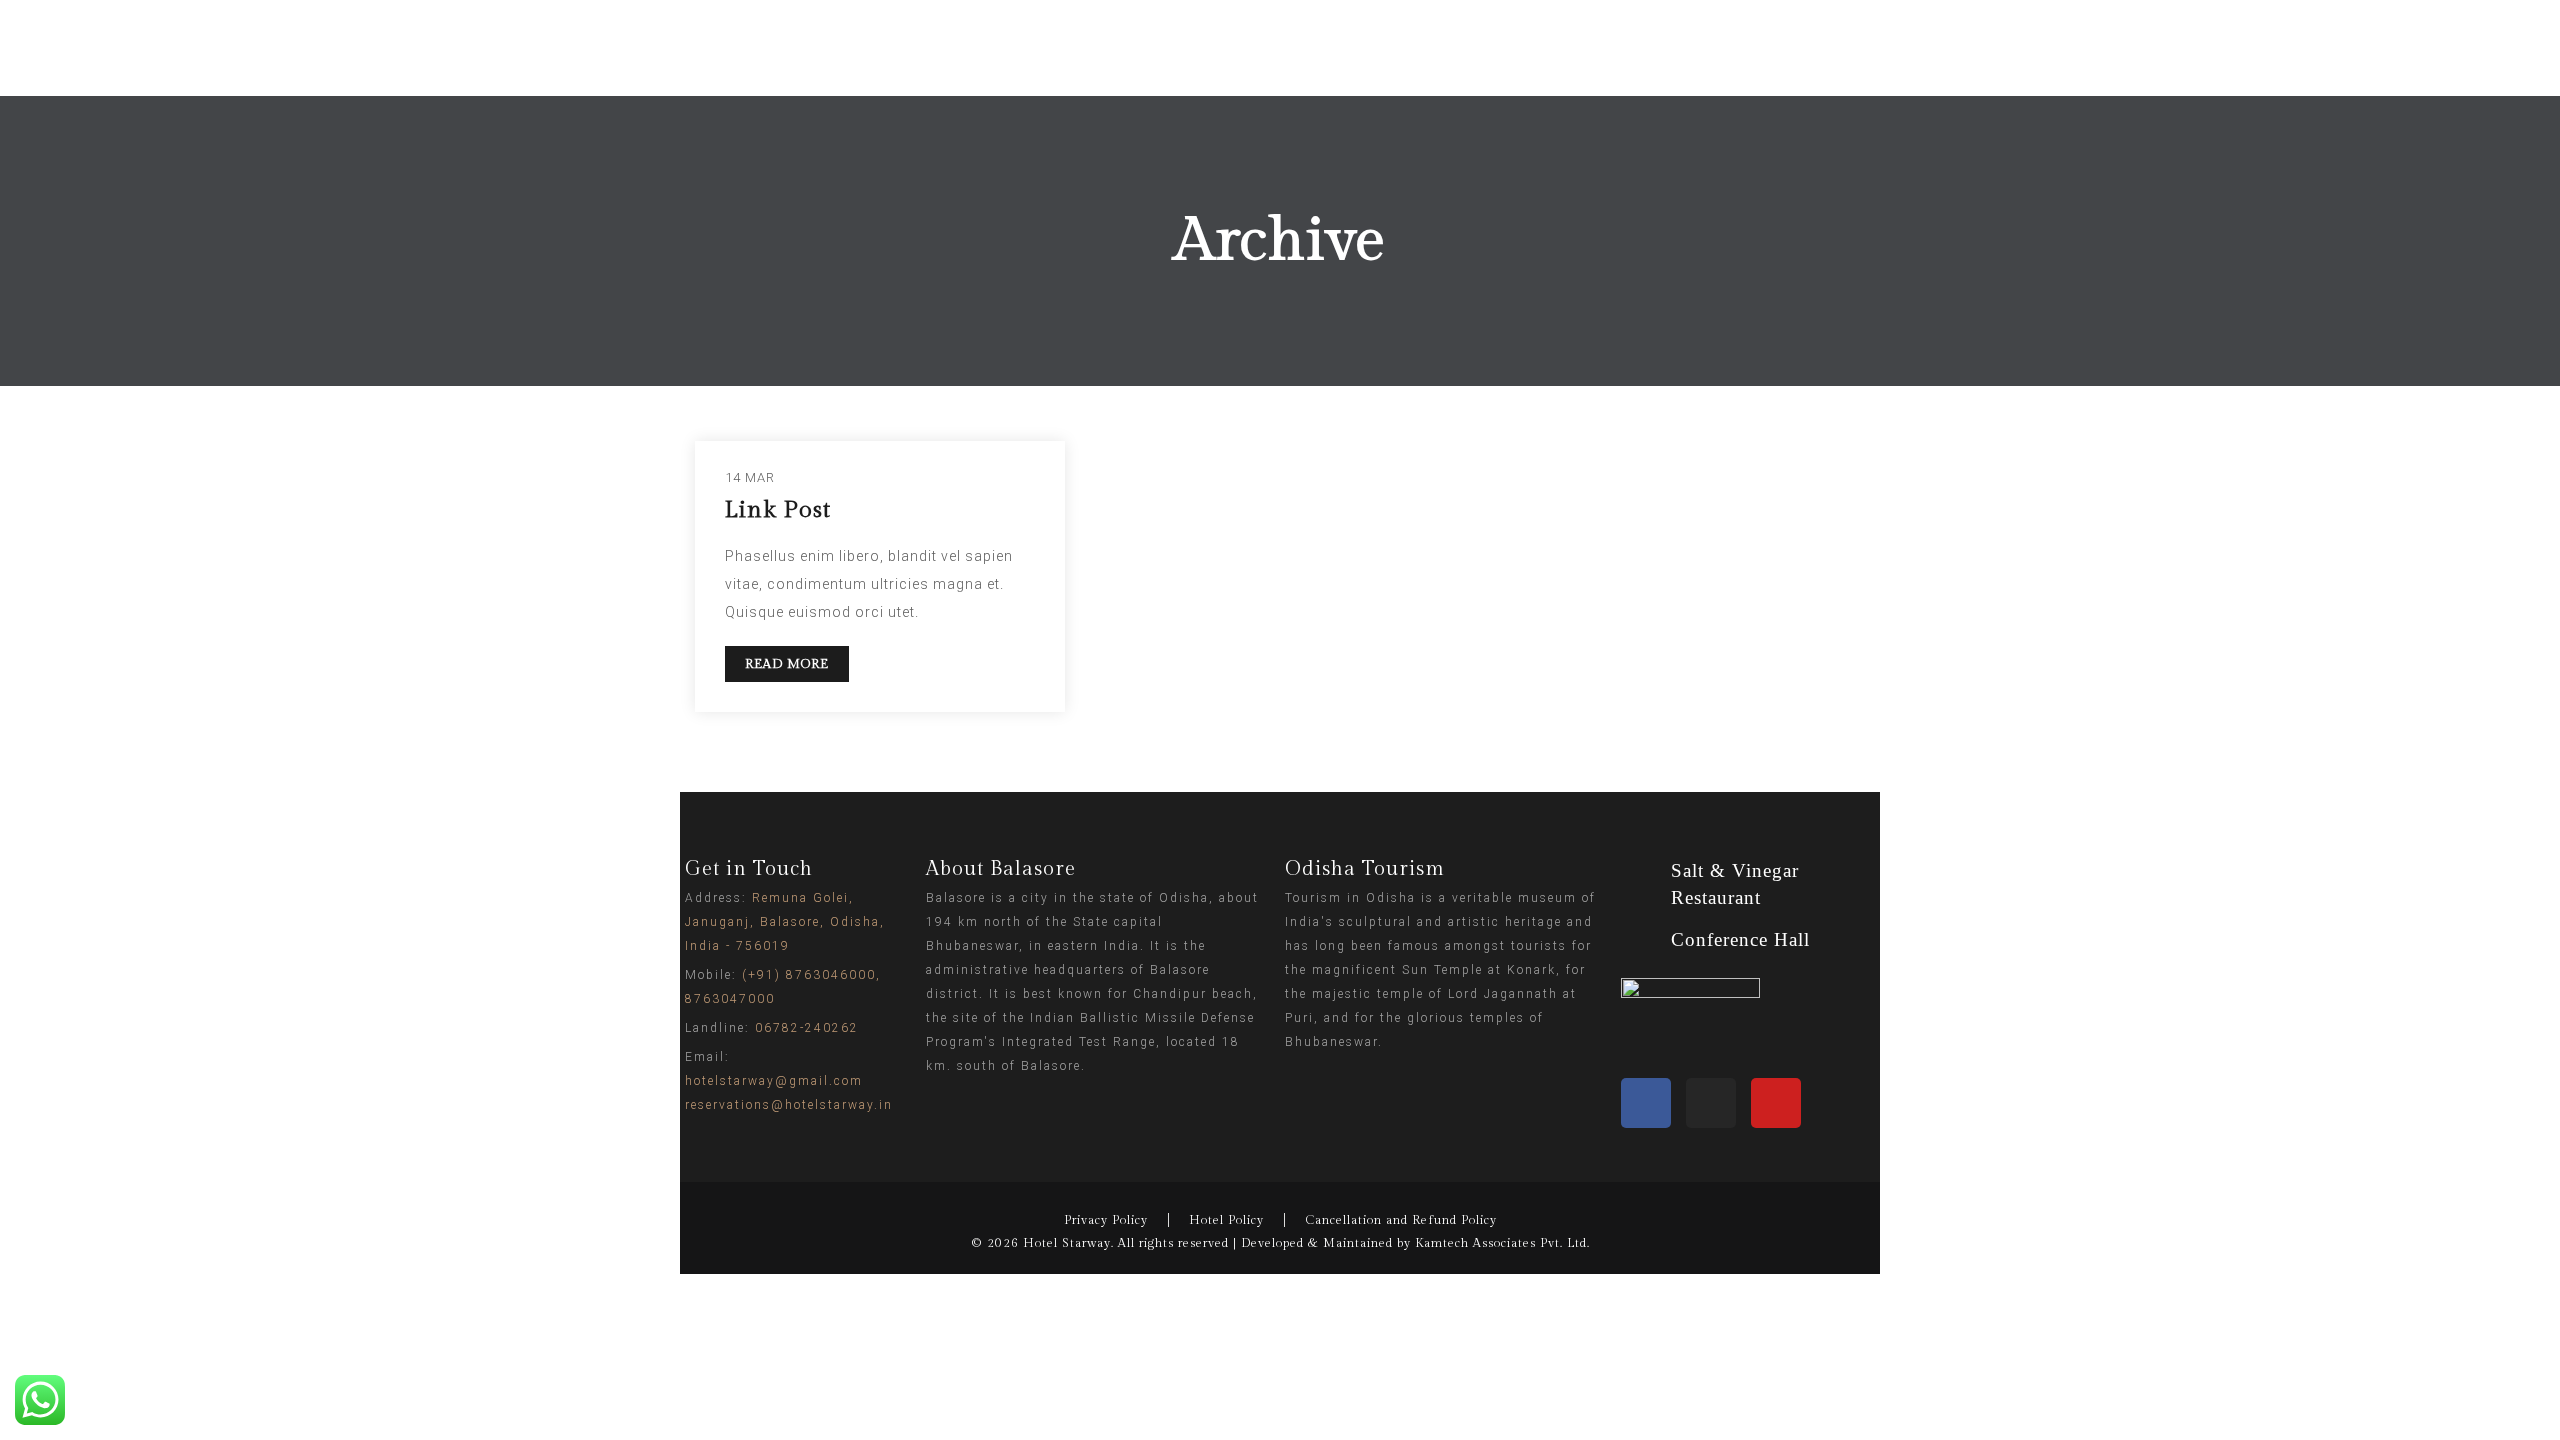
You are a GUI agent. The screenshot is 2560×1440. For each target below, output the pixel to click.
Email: (789, 1081)
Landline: (772, 1028)
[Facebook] (1646, 1103)
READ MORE (787, 664)
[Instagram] (1711, 1103)
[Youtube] (1776, 1103)
